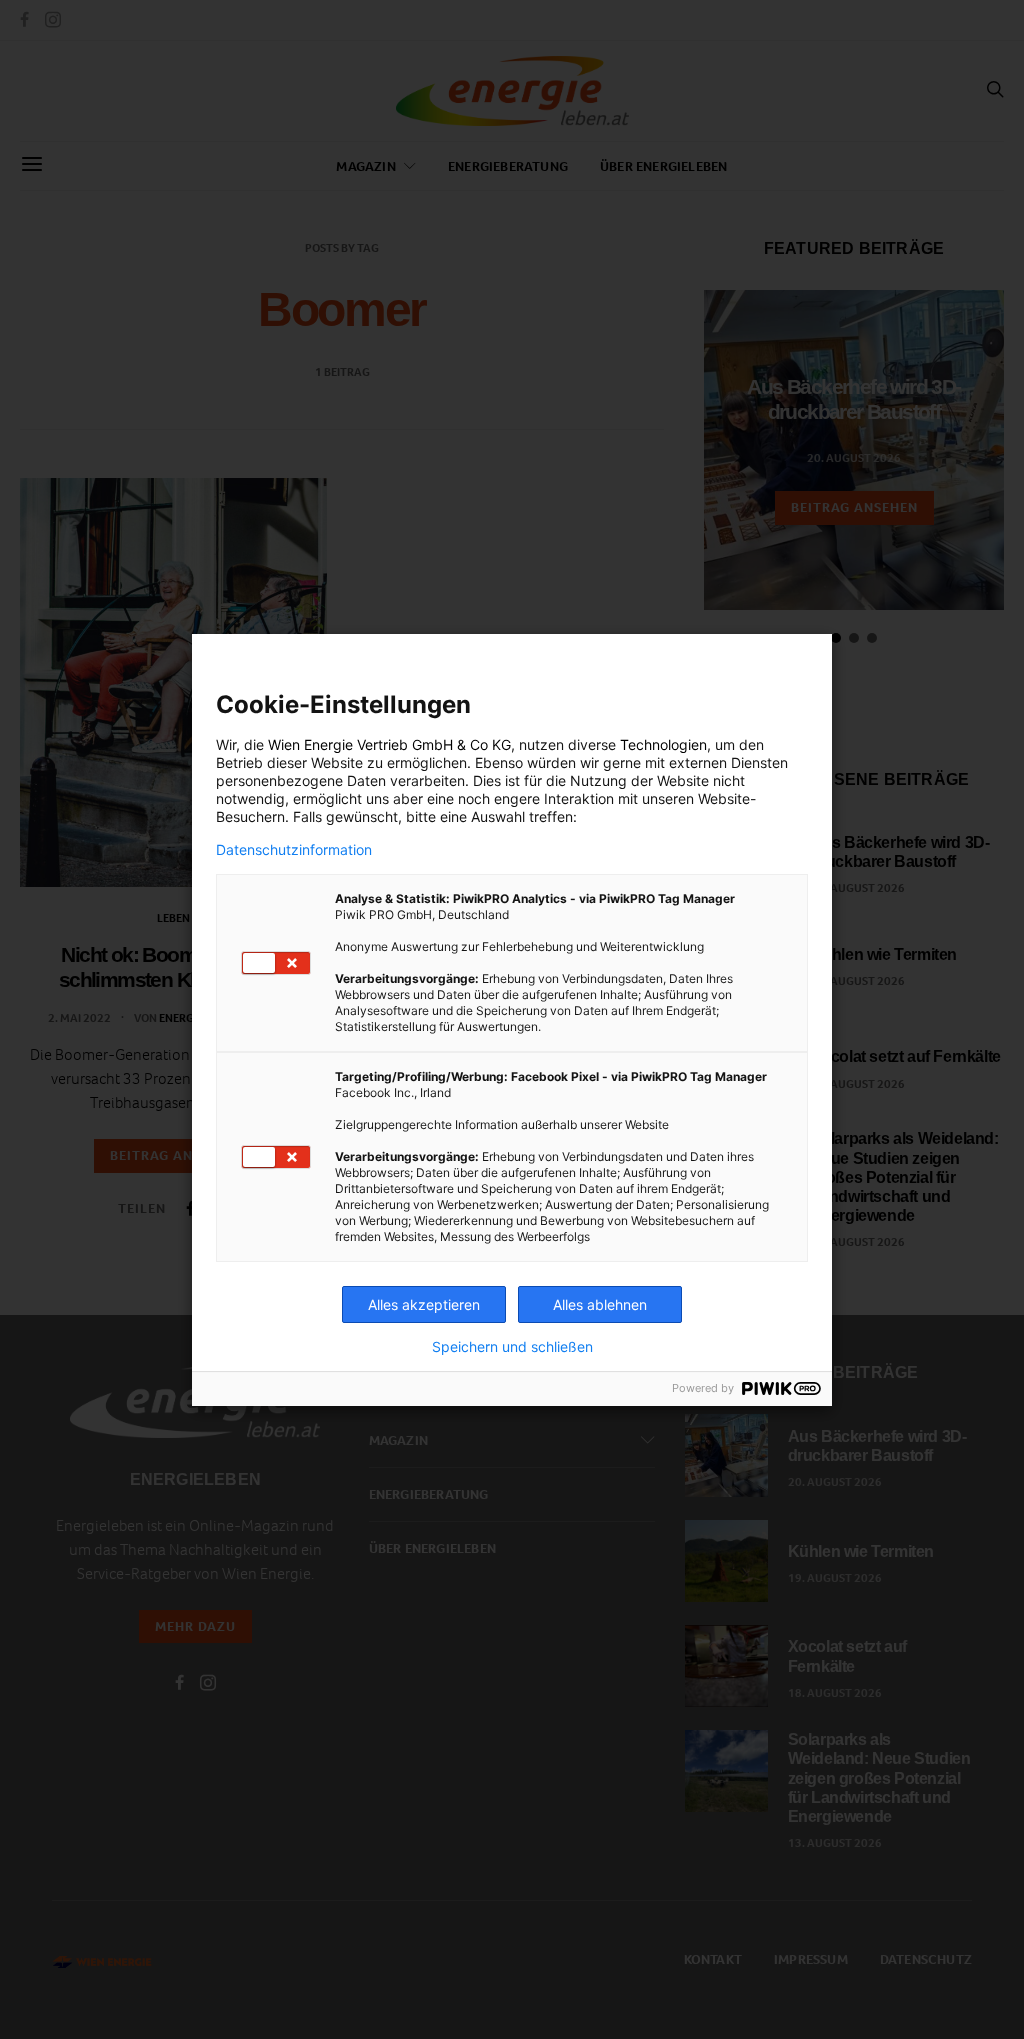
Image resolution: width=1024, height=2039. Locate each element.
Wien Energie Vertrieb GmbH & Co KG (389, 744)
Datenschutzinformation (294, 850)
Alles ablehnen (600, 1304)
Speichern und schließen (512, 1347)
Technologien (663, 744)
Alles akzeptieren (424, 1304)
